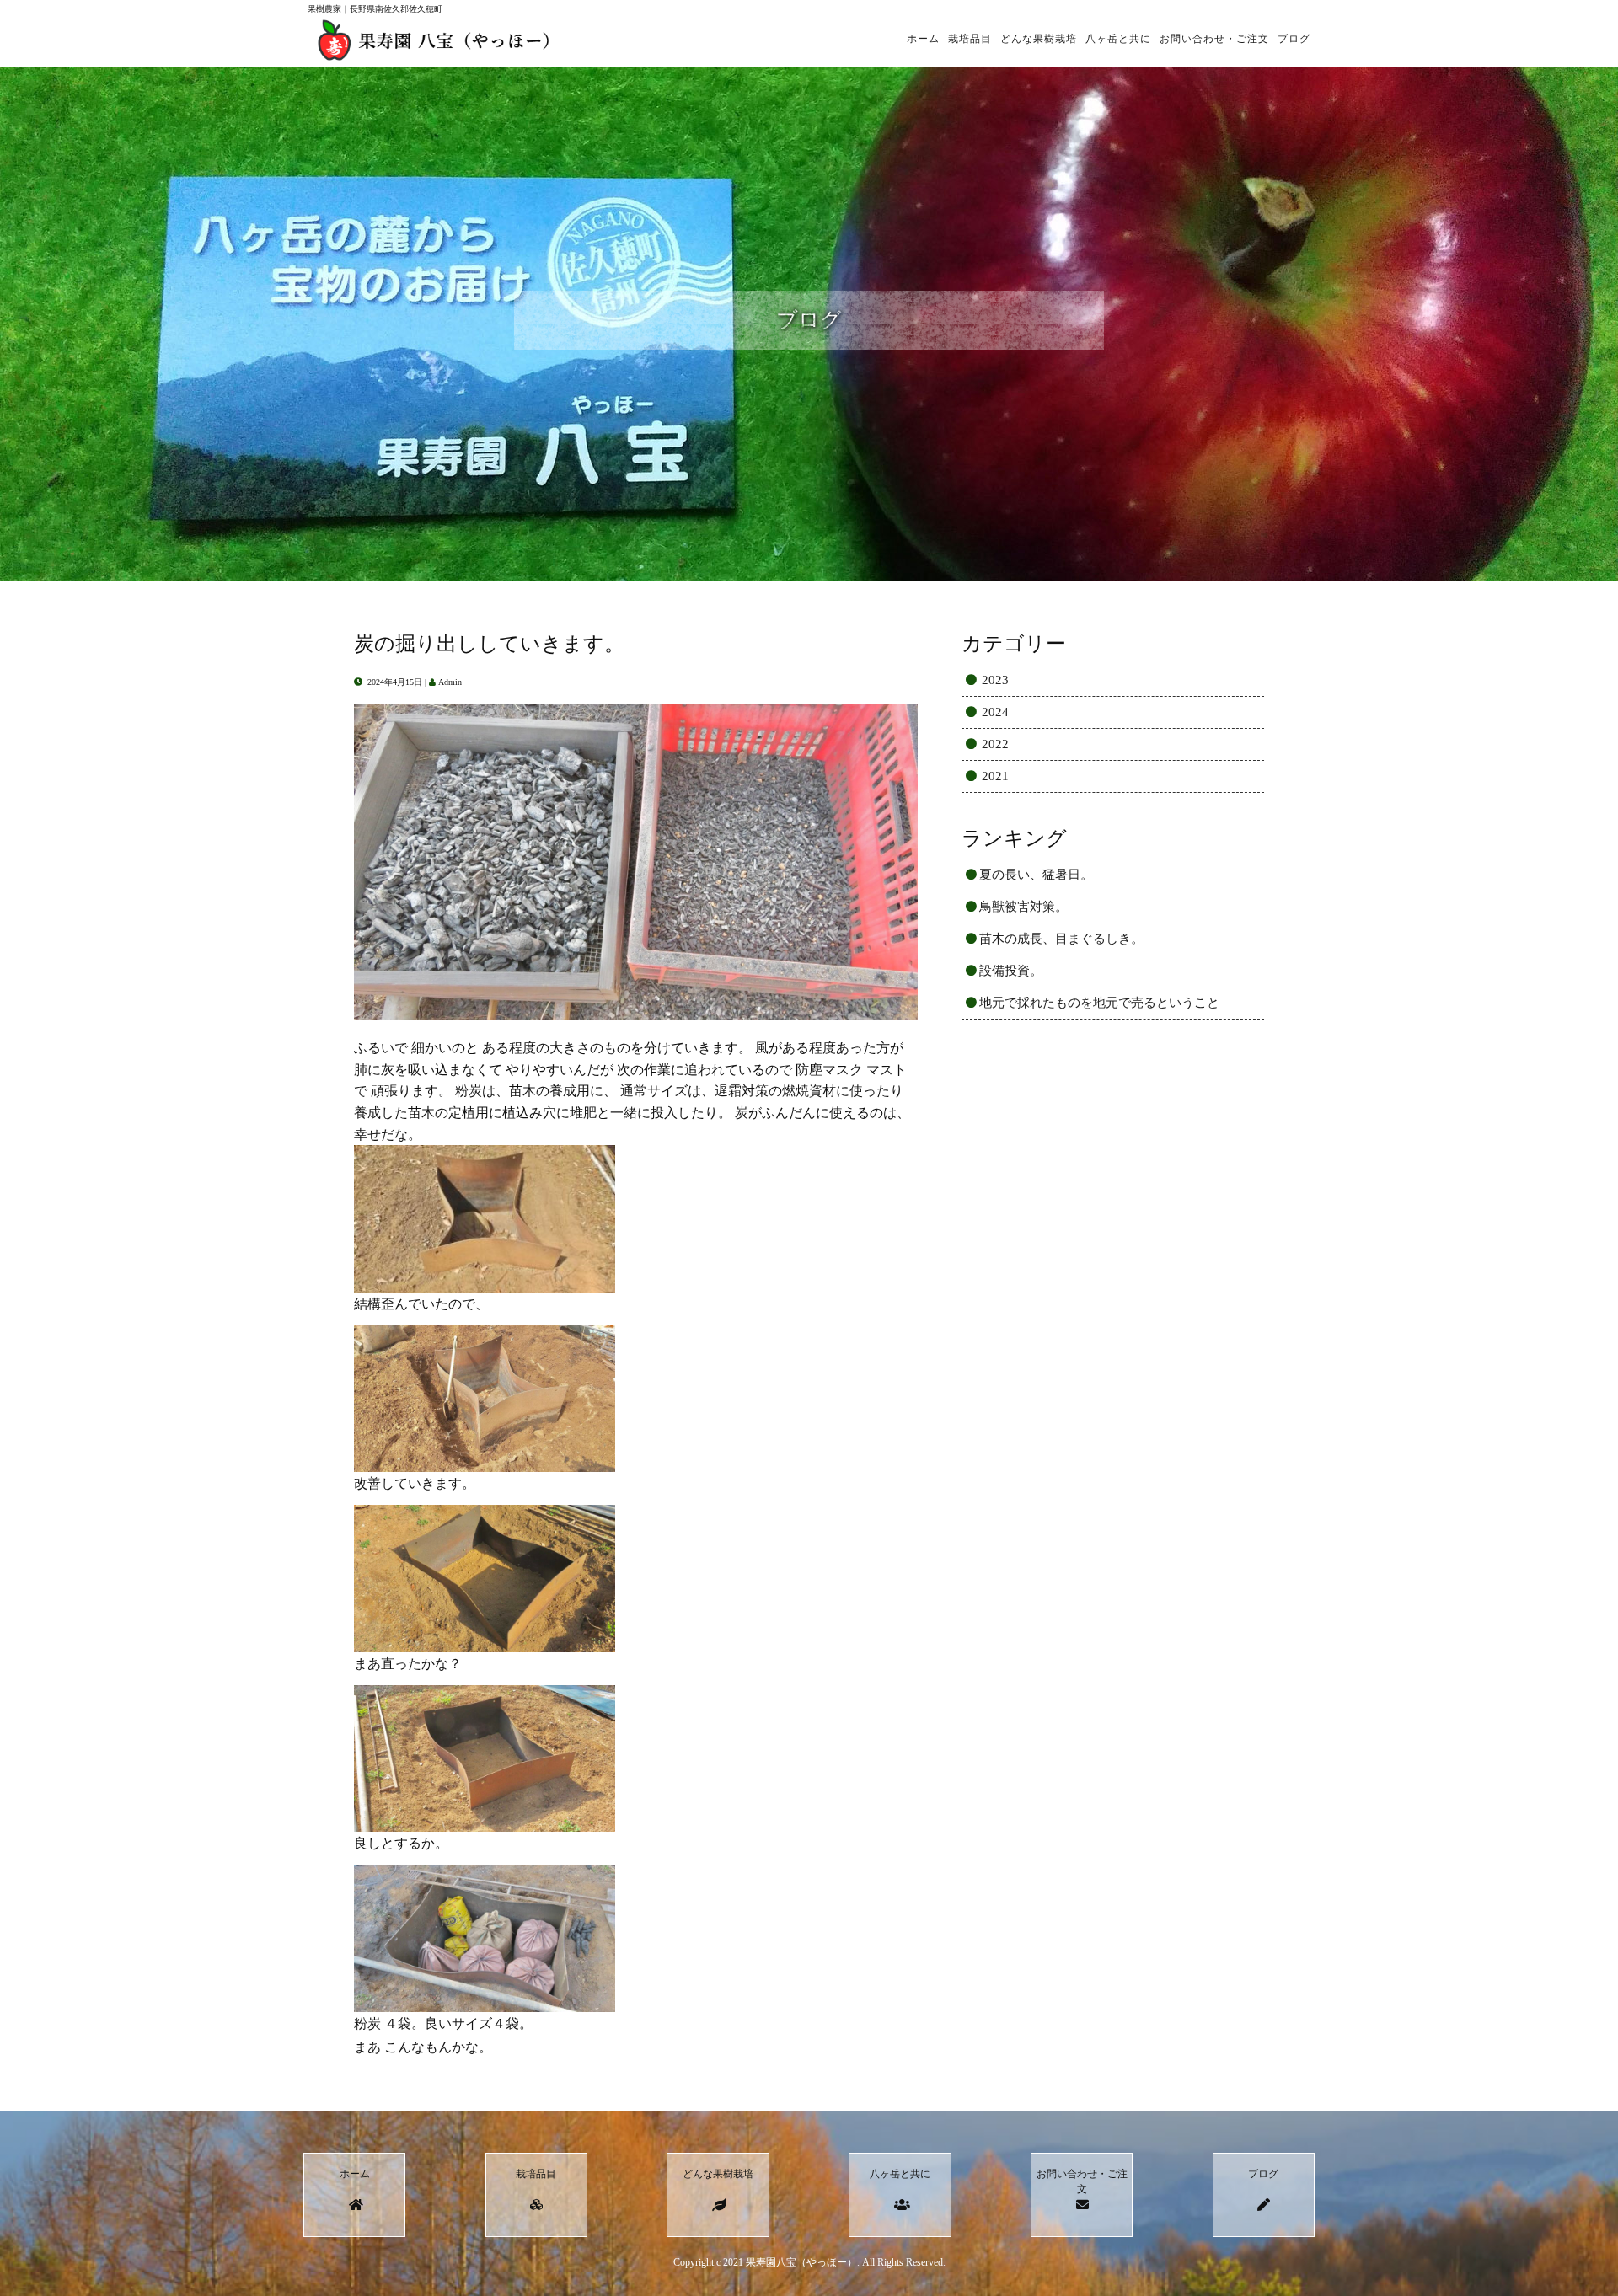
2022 (995, 744)
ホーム (923, 39)
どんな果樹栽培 (1039, 39)
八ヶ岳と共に (1118, 39)
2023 (995, 680)
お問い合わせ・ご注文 (1214, 39)
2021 (995, 776)
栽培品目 (970, 39)
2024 (995, 712)
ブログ (1294, 39)
